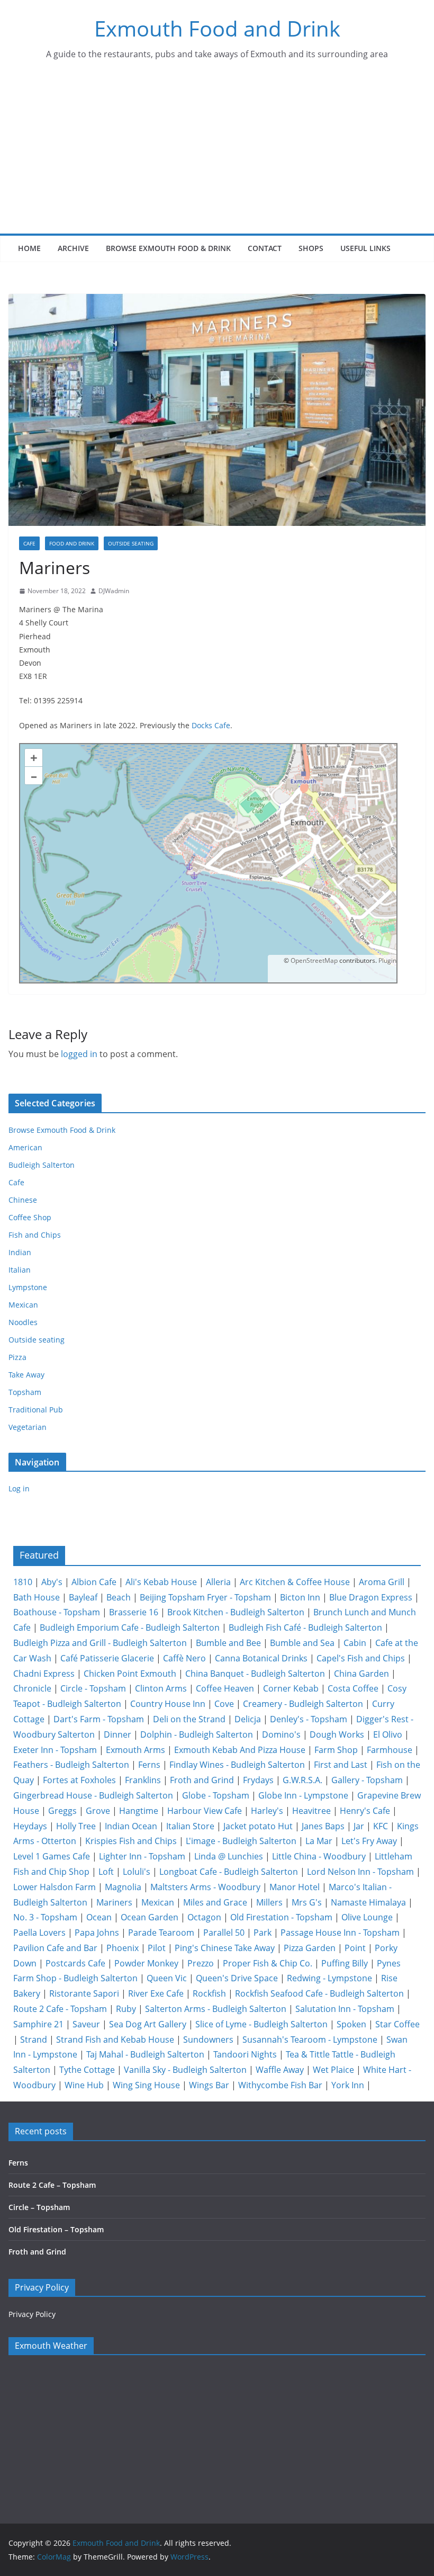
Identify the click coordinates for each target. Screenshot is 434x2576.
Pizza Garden (310, 1948)
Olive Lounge (367, 1917)
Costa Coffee (353, 1688)
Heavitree (311, 1811)
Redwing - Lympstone (329, 1978)
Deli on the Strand (189, 1719)
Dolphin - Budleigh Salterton (197, 1734)
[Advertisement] (217, 154)
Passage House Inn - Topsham (340, 1933)
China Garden (361, 1674)
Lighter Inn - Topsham (142, 1856)
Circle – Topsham (39, 2207)
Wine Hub (84, 2085)
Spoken (351, 2024)
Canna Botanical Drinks (261, 1658)
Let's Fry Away (369, 1841)
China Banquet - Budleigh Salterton (255, 1674)
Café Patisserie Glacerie (107, 1658)
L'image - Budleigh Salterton (241, 1841)
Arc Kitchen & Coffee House (295, 1582)
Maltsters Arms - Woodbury (205, 1887)
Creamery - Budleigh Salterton (303, 1704)
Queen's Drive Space (237, 1978)
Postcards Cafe (75, 1963)
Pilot (157, 1948)
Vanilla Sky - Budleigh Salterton (185, 2070)
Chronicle (32, 1688)
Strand (34, 2040)
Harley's (267, 1811)
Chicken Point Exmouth (130, 1674)
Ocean (99, 1917)
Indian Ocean (131, 1826)
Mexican (23, 1305)
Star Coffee (397, 2024)
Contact (265, 248)
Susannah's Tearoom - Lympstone (310, 2040)
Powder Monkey (146, 1963)
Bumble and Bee (228, 1643)
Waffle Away (280, 2070)
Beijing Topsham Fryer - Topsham (205, 1597)
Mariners (114, 1902)
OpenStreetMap (314, 960)
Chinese (23, 1200)
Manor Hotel (295, 1887)
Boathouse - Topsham (57, 1612)
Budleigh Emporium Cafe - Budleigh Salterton (130, 1627)
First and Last (341, 1765)
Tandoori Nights (245, 2054)
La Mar (319, 1841)
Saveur (86, 2024)
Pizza (17, 1357)
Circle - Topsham (93, 1688)
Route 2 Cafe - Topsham (60, 2009)
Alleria (218, 1582)
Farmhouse (390, 1750)
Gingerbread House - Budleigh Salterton (93, 1795)
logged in (79, 1054)
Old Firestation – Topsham (56, 2229)
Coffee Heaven (225, 1688)
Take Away (26, 1375)
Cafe (29, 543)
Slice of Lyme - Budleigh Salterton (261, 2024)
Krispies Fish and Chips (131, 1841)
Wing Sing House (146, 2085)
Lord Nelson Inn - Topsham (360, 1872)
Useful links (365, 248)
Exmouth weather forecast (75, 2481)
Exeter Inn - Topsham (55, 1750)
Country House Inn (168, 1704)
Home (29, 248)
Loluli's (137, 1872)
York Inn (348, 2085)
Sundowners (208, 2040)
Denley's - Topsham (309, 1719)
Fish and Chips (35, 1235)
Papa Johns (97, 1933)
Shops (311, 248)
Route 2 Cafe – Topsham (52, 2185)
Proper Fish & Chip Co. (268, 1963)
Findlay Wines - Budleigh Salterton (237, 1765)
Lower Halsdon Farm (55, 1887)
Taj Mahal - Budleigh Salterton (145, 2054)
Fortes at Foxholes (79, 1780)
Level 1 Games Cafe (52, 1856)
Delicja (248, 1719)
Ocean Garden (150, 1917)
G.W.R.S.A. (302, 1780)
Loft (106, 1872)
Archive (73, 248)
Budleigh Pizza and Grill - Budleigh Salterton (100, 1643)
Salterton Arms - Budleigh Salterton (216, 2009)
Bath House (37, 1597)
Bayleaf (83, 1597)
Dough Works (337, 1734)
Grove (98, 1811)
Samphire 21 (38, 2024)
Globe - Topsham (216, 1795)
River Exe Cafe (156, 1993)
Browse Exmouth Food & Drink (168, 248)
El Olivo (388, 1734)
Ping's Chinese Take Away (225, 1948)
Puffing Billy (345, 1963)
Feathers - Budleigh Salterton (71, 1765)
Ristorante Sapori (84, 1993)
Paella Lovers (39, 1933)
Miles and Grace (215, 1902)
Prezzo (201, 1963)
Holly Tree (76, 1826)
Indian (20, 1252)
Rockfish (209, 1993)
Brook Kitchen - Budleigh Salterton (236, 1612)
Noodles (23, 1322)
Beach (119, 1597)
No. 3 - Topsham (45, 1917)
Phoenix (123, 1948)
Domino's (281, 1734)
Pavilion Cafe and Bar (55, 1948)
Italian (20, 1270)
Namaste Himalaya (368, 1902)
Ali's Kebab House (161, 1582)
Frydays (258, 1780)
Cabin (355, 1643)
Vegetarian (28, 1427)
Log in (19, 1488)
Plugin (387, 960)
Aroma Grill (382, 1582)
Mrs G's (307, 1902)
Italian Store (190, 1826)
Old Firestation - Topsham (281, 1917)
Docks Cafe (211, 725)
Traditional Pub (36, 1410)
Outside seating (131, 543)
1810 (23, 1582)
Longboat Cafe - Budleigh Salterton (229, 1872)
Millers (269, 1902)
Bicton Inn (300, 1597)
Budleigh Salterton (42, 1165)
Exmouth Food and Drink (217, 28)
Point (355, 1948)
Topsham (25, 1392)
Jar (359, 1826)
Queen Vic (167, 1978)
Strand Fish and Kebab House (115, 2040)
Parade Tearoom (161, 1933)
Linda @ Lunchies (229, 1856)
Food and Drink (72, 543)
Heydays (30, 1826)
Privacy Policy (32, 2314)
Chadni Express (44, 1674)
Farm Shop (336, 1750)
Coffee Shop (30, 1217)
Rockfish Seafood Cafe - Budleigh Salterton (319, 1993)
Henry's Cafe (365, 1811)
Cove (224, 1704)
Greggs (62, 1811)
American (25, 1147)
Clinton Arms (161, 1688)
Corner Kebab (291, 1688)
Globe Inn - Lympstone (303, 1795)
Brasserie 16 (134, 1612)
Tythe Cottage (87, 2070)
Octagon (204, 1917)
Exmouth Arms (135, 1750)
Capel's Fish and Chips (361, 1658)
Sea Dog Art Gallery (148, 2024)
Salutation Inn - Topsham (345, 2009)
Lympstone (28, 1287)
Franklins (143, 1780)
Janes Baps (323, 1826)
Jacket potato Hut (258, 1826)
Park (263, 1933)
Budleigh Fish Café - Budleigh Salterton (305, 1627)
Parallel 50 (224, 1933)
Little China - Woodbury (319, 1856)
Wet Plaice (333, 2070)
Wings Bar (209, 2085)
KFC (381, 1826)
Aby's (52, 1582)
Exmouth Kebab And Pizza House (240, 1750)
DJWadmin (114, 591)
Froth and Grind (202, 1780)
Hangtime (139, 1811)
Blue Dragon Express (371, 1597)
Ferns (149, 1765)
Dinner (117, 1734)
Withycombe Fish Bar (280, 2085)
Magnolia (123, 1887)
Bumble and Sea (302, 1643)
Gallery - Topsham (367, 1780)
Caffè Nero (184, 1658)
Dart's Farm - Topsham (99, 1719)
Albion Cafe (94, 1582)
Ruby (126, 2009)
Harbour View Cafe (205, 1811)
